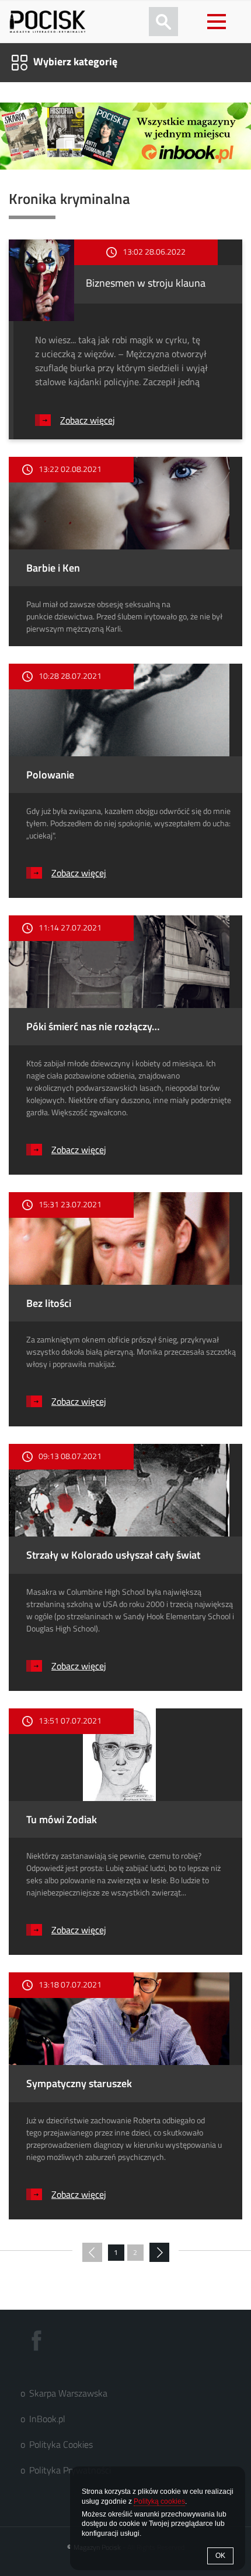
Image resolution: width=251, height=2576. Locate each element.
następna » (159, 2253)
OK (220, 2556)
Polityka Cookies (61, 2444)
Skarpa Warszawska (68, 2393)
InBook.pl (47, 2419)
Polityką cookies (159, 2501)
